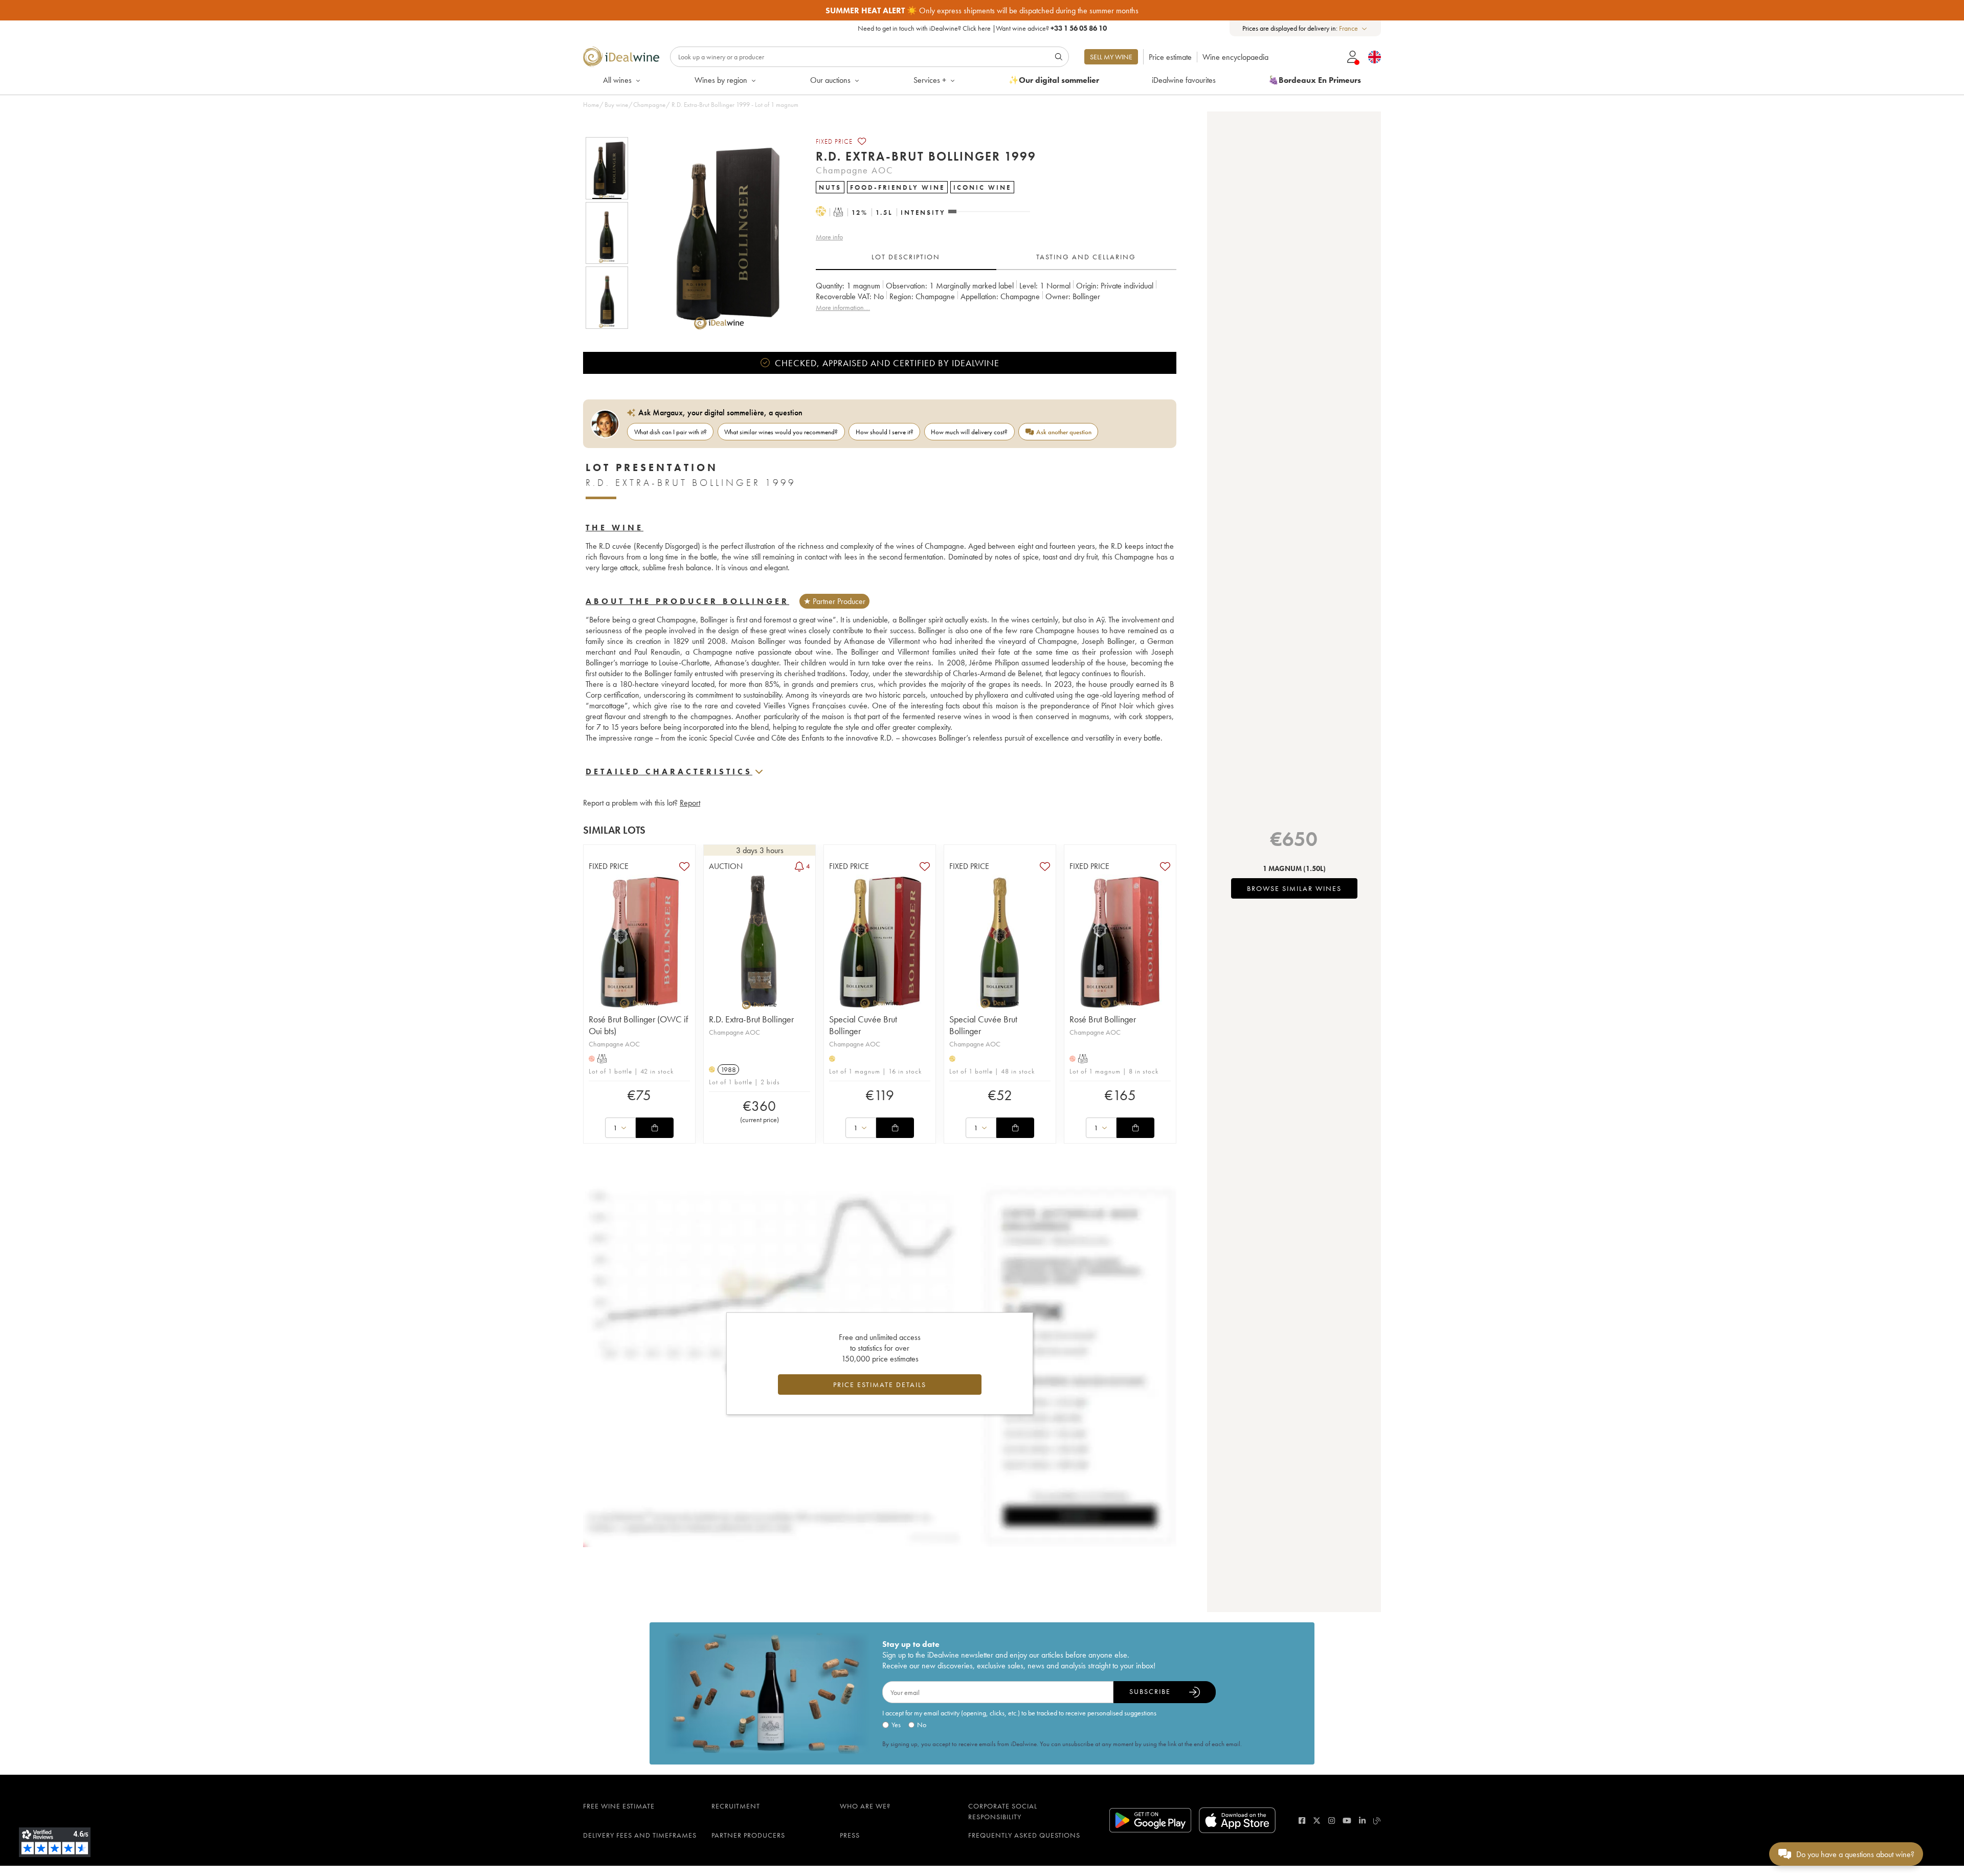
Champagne (649, 105)
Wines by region (721, 80)
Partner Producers (748, 1835)
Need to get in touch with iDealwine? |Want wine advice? (982, 28)
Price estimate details (880, 1384)
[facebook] (1302, 1821)
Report (690, 803)
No (922, 1725)
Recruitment (736, 1806)
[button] (712, 233)
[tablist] (996, 257)
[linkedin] (1362, 1821)
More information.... (843, 307)
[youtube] (1347, 1821)
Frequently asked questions (1024, 1835)
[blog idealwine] (1377, 1821)
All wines (617, 80)
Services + (930, 80)
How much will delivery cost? (969, 432)
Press (850, 1835)
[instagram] (1332, 1821)
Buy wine (616, 105)
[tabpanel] (996, 302)
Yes (896, 1725)
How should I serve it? (885, 432)
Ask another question (1064, 432)
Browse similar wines (1294, 888)
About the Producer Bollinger (687, 601)
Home (591, 105)
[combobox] (1354, 28)
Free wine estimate (619, 1806)
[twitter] (1317, 1821)
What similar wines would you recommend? (781, 432)
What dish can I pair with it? (671, 432)
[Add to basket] (655, 1128)
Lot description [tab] (906, 257)
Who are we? (865, 1806)
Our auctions (830, 80)
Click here (977, 28)
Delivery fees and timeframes (640, 1835)
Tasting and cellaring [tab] (1086, 257)
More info (829, 237)
